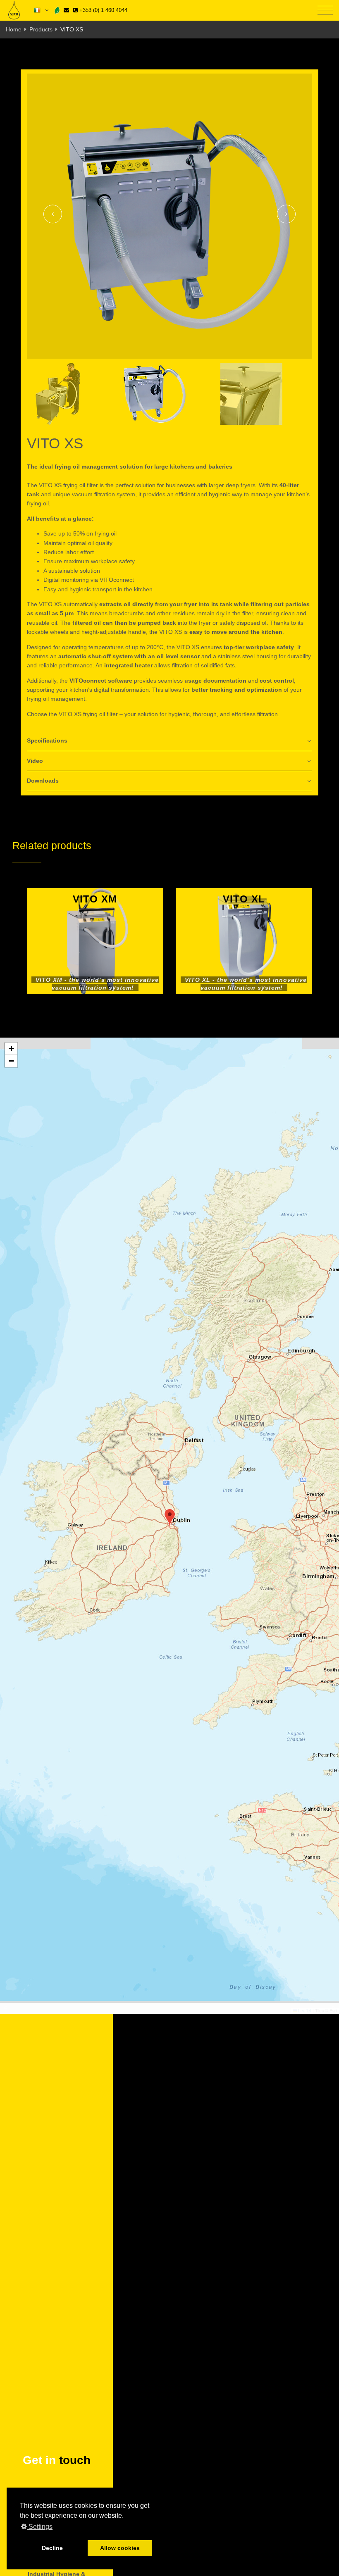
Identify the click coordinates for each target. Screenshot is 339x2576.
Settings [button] (40, 2527)
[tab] (169, 741)
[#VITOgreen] (57, 10)
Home (14, 29)
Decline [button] (52, 2548)
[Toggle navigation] (325, 11)
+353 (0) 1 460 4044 (103, 10)
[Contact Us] (66, 10)
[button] (170, 1518)
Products (41, 29)
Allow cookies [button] (120, 2548)
